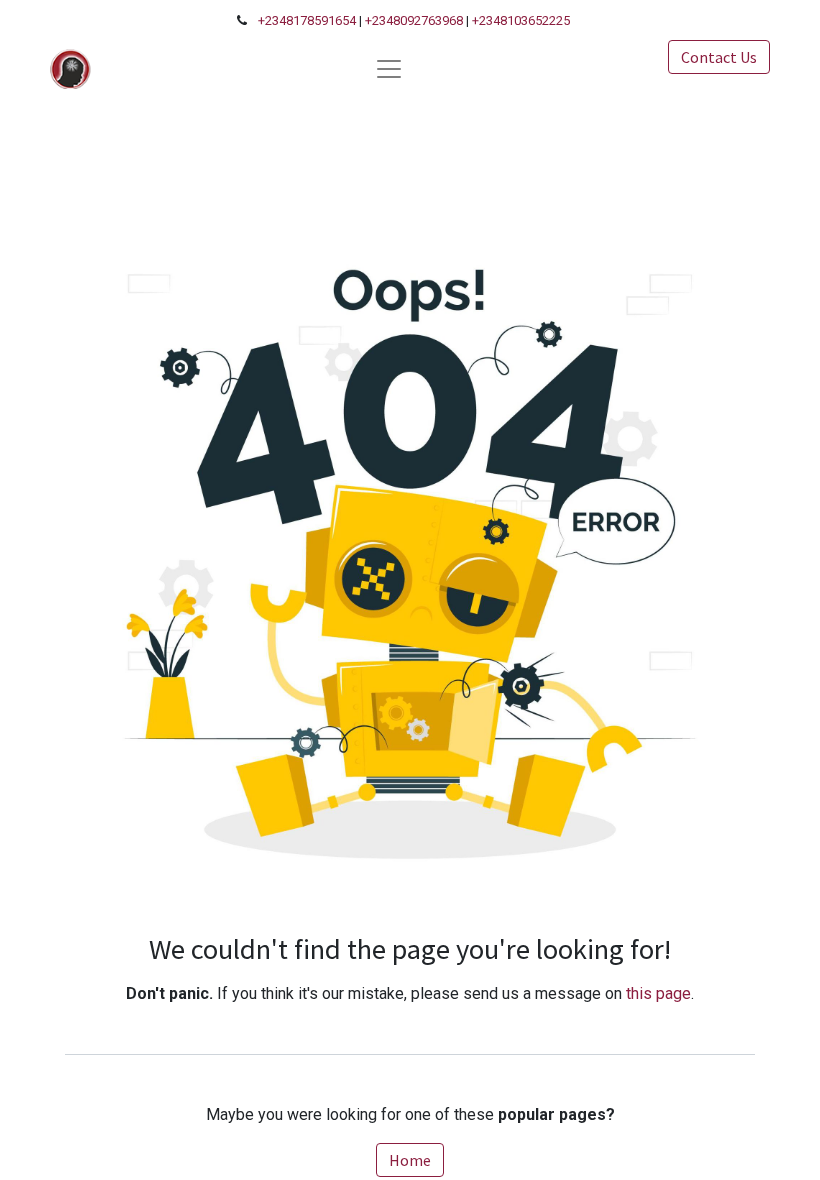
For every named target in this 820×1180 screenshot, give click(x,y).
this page (658, 993)
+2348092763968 (414, 20)
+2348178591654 (307, 20)
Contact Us (719, 57)
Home (410, 1160)
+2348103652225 (521, 20)
